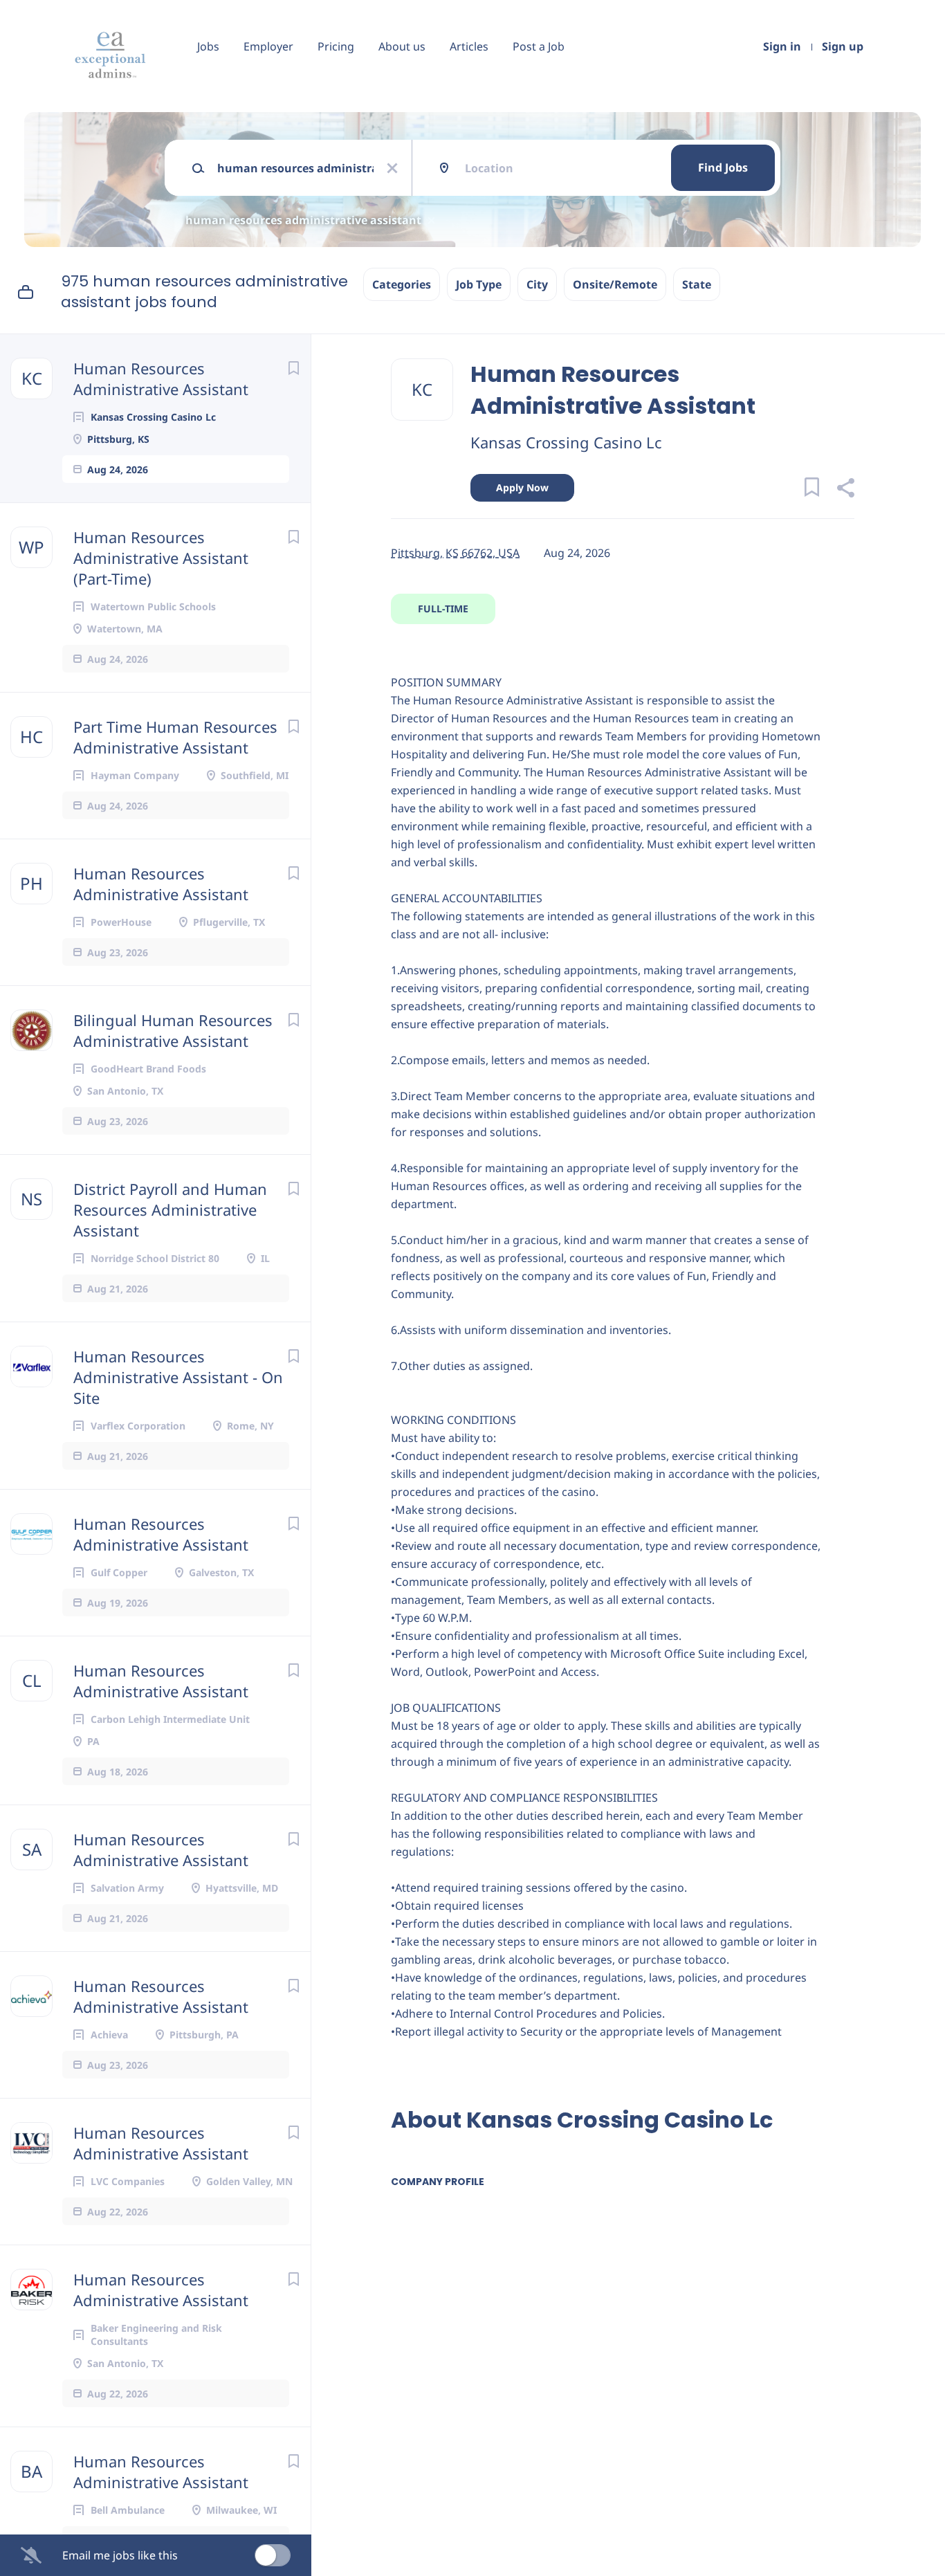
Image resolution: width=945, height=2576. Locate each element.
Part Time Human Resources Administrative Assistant (175, 737)
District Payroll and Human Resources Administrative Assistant (170, 1209)
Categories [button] (402, 284)
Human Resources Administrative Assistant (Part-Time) (161, 558)
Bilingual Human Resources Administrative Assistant (173, 1030)
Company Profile (438, 2182)
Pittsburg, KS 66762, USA (455, 553)
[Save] (293, 368)
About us (402, 46)
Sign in (782, 46)
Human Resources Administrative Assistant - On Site (178, 1377)
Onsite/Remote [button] (615, 284)
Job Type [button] (479, 284)
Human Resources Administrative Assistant (161, 378)
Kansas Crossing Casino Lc (566, 442)
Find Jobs (723, 167)
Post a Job (539, 46)
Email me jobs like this (120, 2555)
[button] (845, 490)
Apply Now (522, 487)
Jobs (208, 46)
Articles (469, 46)
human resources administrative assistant (303, 220)
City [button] (537, 284)
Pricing (336, 46)
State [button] (697, 284)
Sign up (843, 46)
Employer (268, 46)
